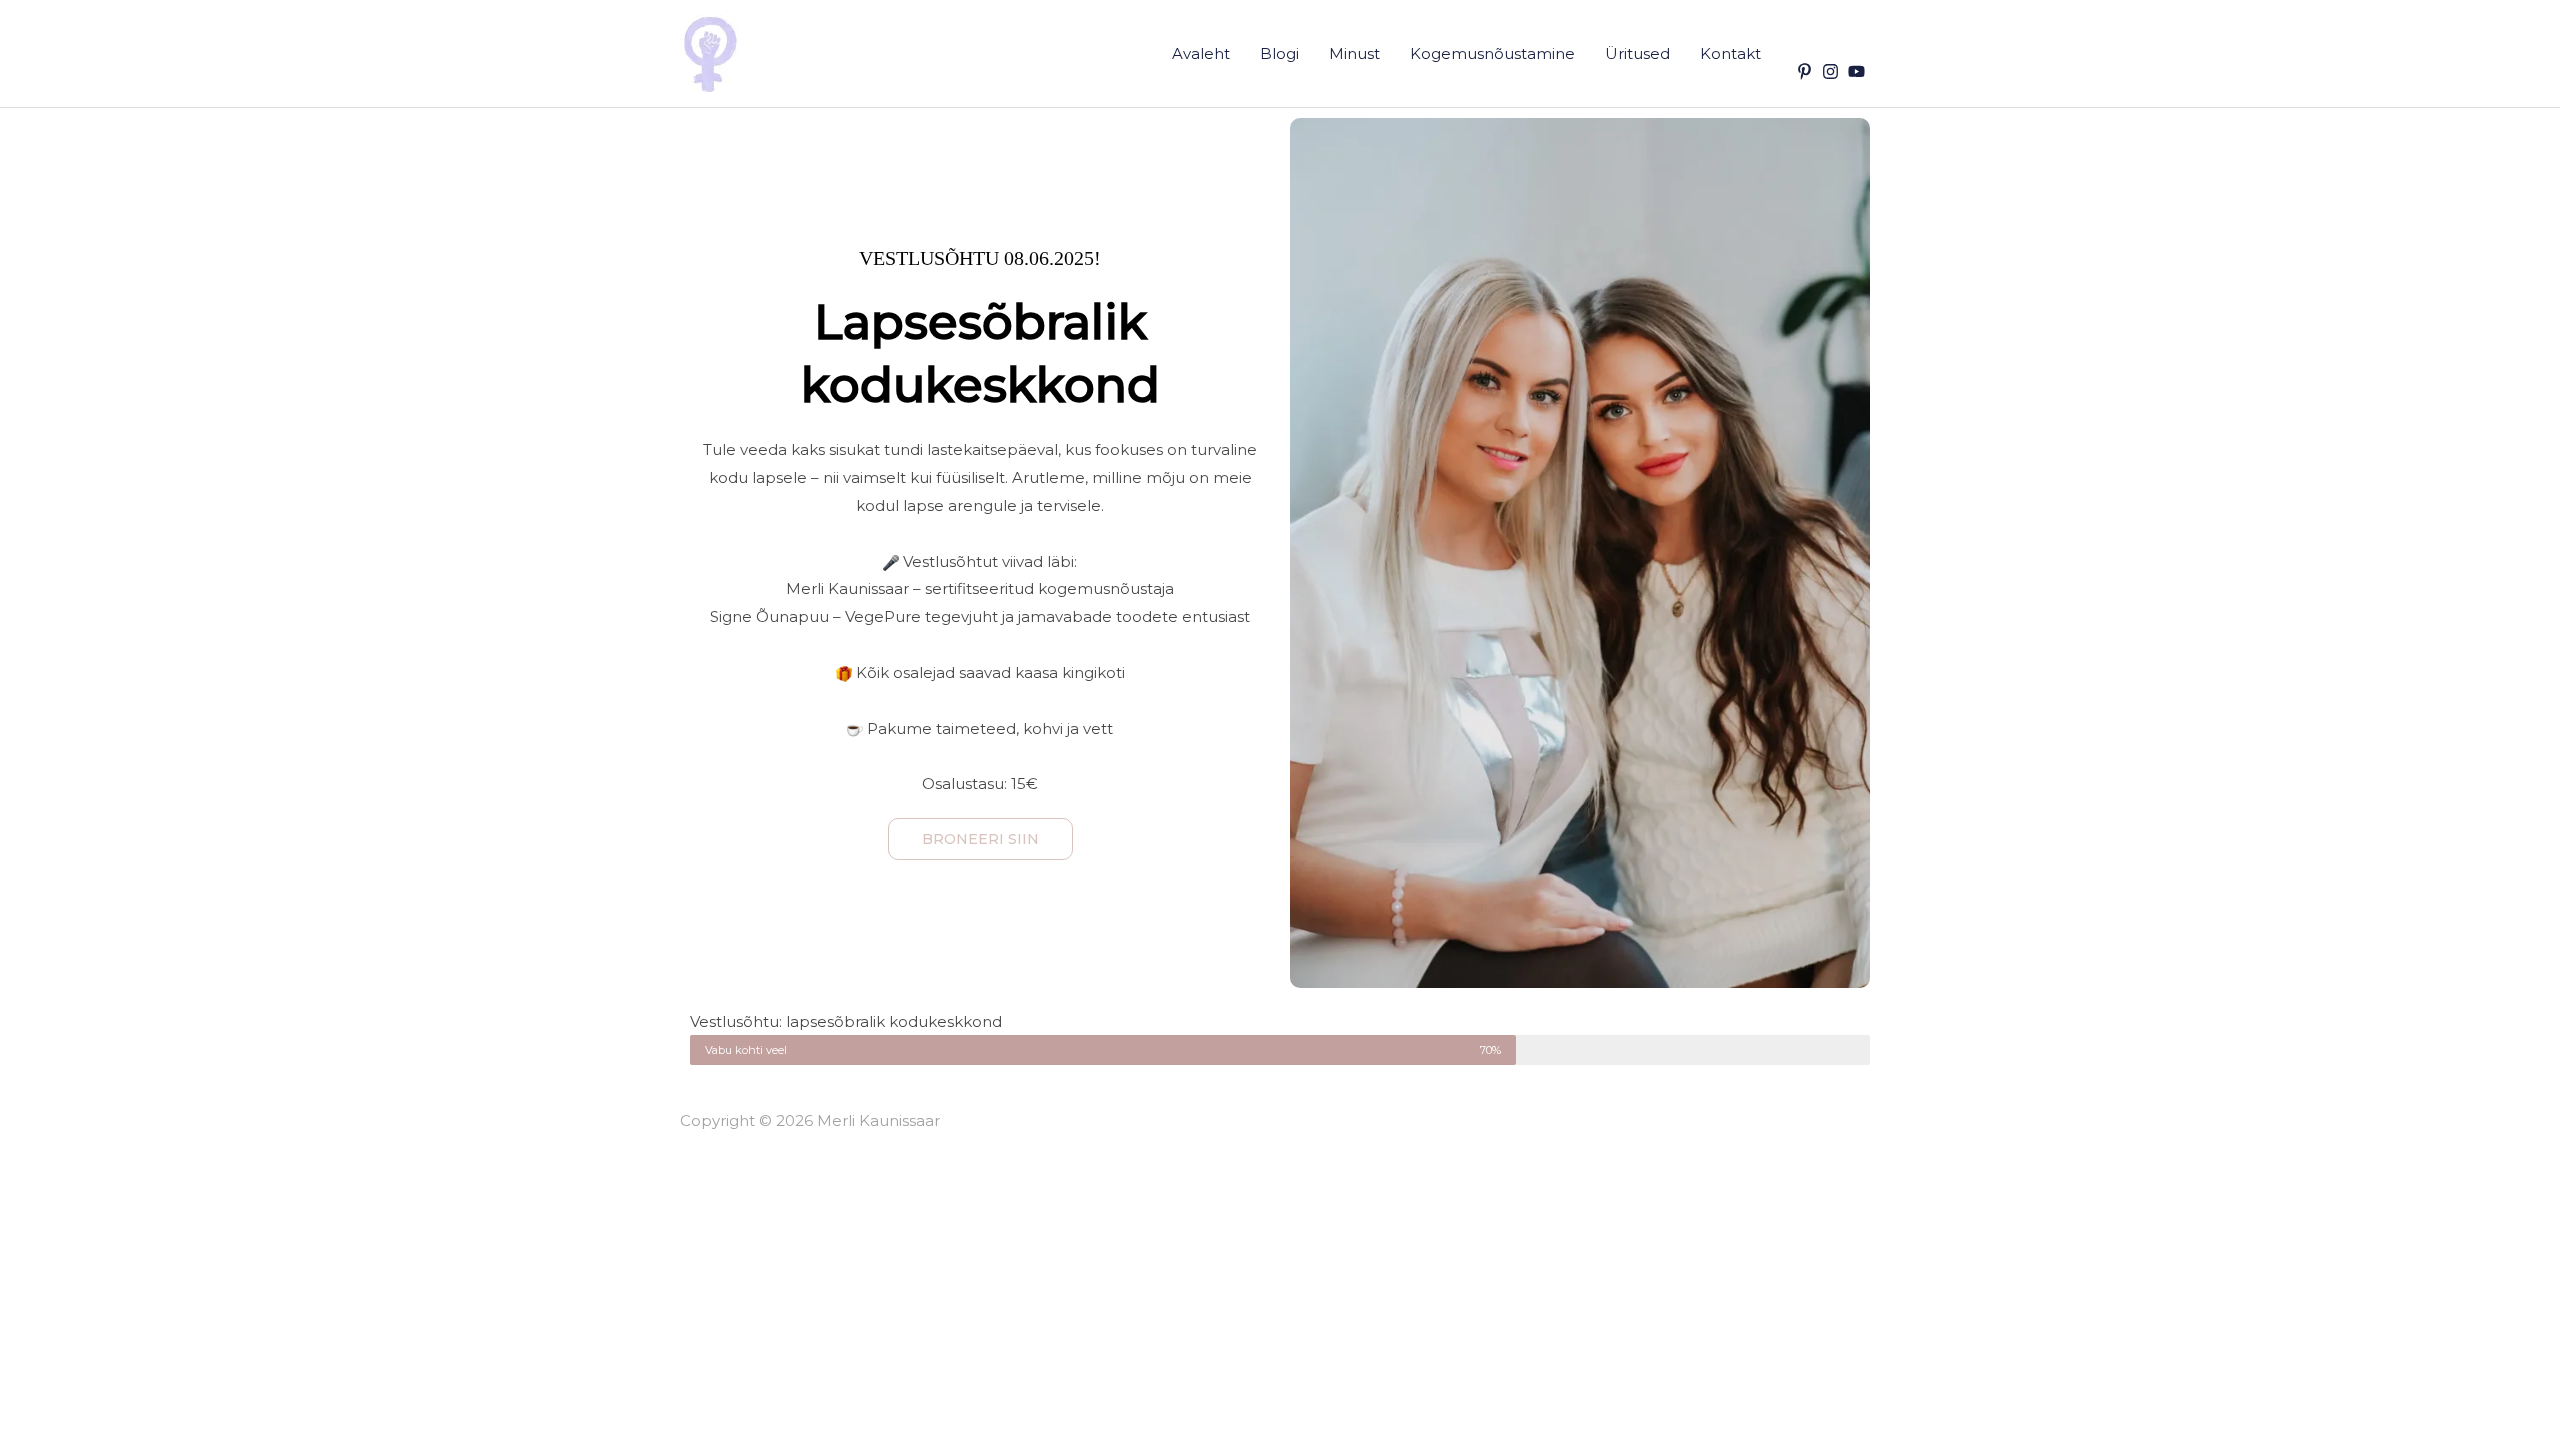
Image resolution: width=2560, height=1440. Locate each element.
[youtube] (1859, 71)
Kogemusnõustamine (1492, 53)
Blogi (1279, 53)
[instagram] (1833, 71)
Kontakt (1730, 53)
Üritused (1637, 53)
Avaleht (1201, 53)
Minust (1354, 53)
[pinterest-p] (1807, 71)
